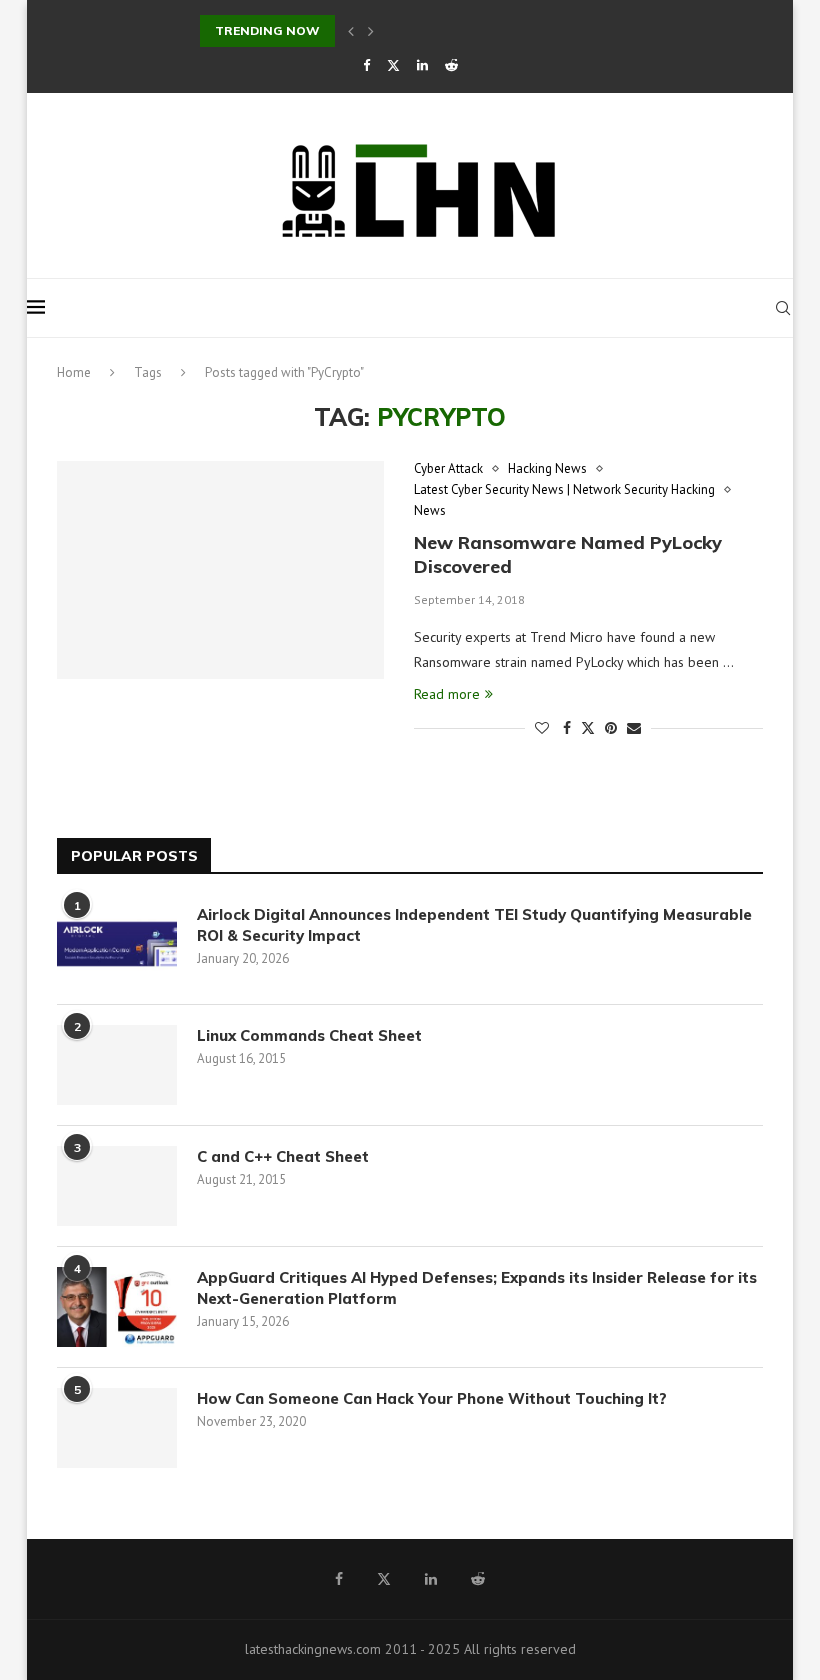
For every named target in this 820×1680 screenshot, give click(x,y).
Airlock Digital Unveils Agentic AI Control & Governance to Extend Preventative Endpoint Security (505, 30)
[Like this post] (542, 728)
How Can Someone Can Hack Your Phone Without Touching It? (436, 1398)
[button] (351, 31)
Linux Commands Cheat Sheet (309, 1035)
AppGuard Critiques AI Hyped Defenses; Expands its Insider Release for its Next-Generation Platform (477, 1288)
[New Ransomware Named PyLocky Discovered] (220, 570)
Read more (447, 694)
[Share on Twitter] (588, 728)
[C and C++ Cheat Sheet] (117, 1186)
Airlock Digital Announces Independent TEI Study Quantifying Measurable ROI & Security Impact (474, 925)
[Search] (783, 308)
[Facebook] (366, 65)
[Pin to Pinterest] (611, 728)
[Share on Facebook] (567, 728)
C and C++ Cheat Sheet (283, 1156)
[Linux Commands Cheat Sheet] (117, 1065)
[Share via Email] (634, 728)
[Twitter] (393, 65)
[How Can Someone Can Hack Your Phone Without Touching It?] (117, 1428)
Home (74, 372)
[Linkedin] (422, 65)
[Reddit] (451, 65)
